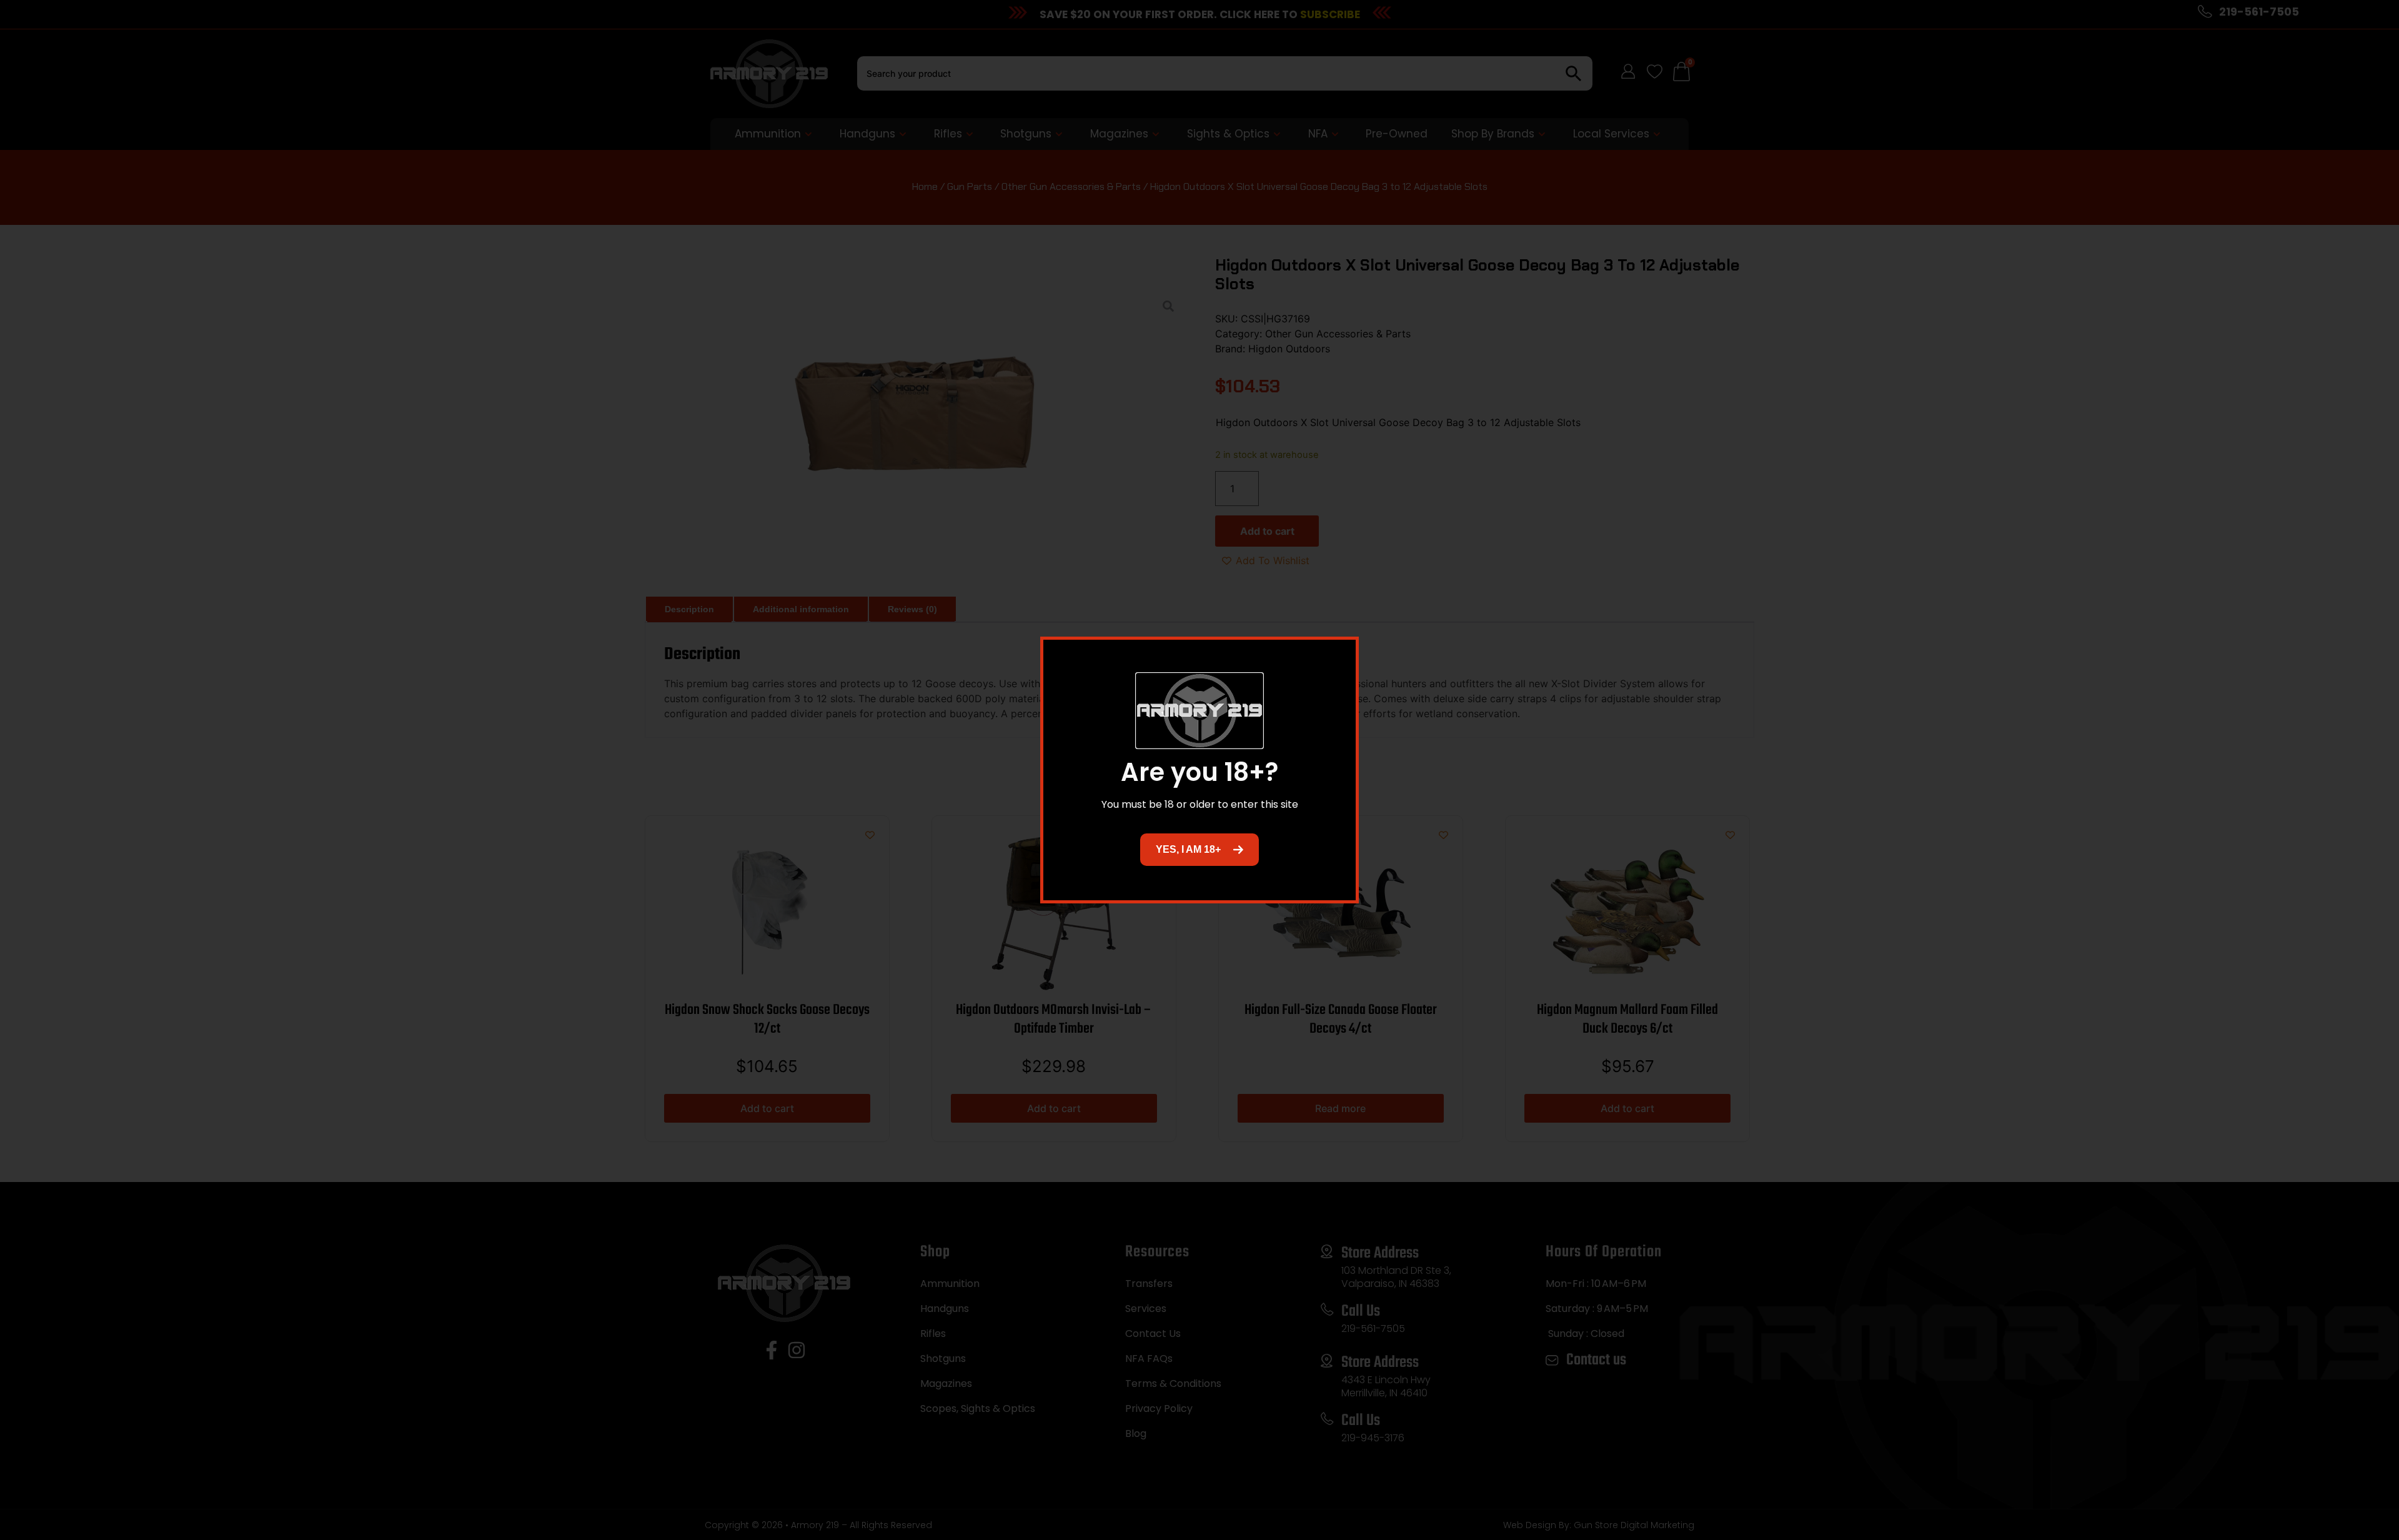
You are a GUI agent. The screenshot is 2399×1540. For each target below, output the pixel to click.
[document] (1199, 770)
